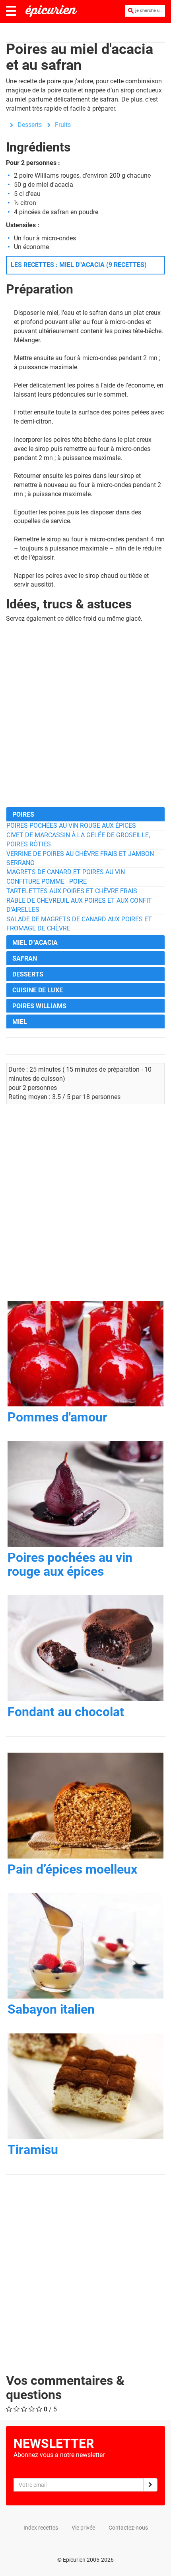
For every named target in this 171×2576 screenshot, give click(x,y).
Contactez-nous (128, 2528)
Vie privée (83, 2528)
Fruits (63, 125)
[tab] (85, 814)
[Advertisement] (85, 715)
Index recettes (41, 2528)
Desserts (30, 125)
